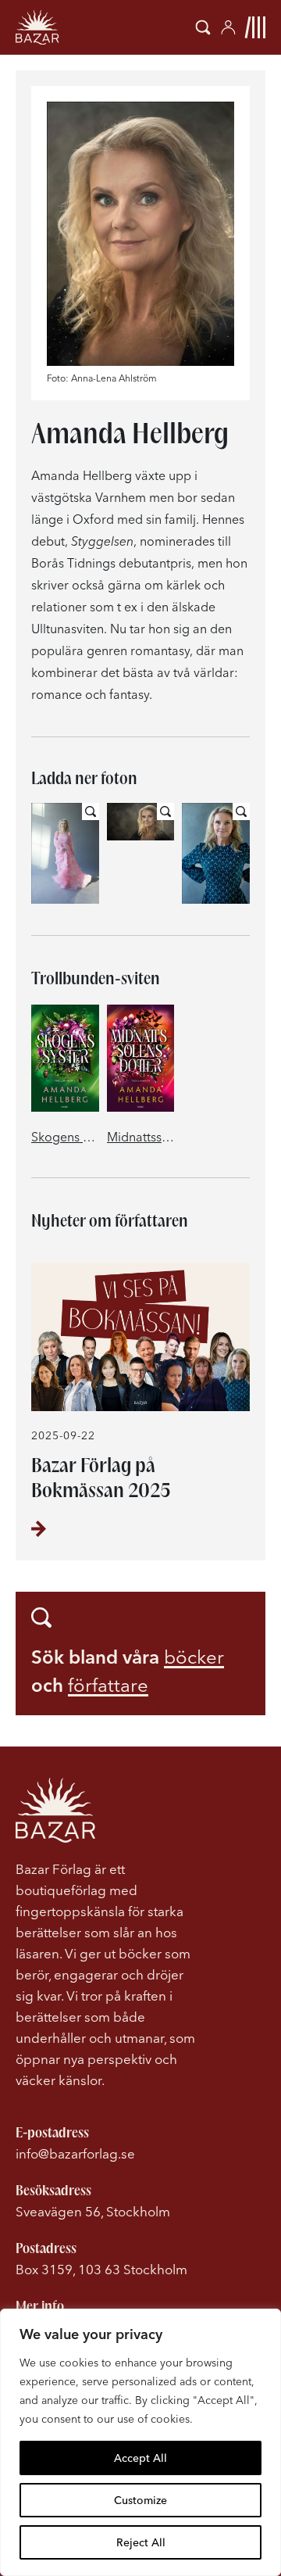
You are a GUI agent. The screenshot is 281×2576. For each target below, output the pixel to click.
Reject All (141, 2542)
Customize (140, 2500)
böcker (194, 1657)
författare (108, 1685)
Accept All (140, 2458)
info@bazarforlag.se (75, 2153)
